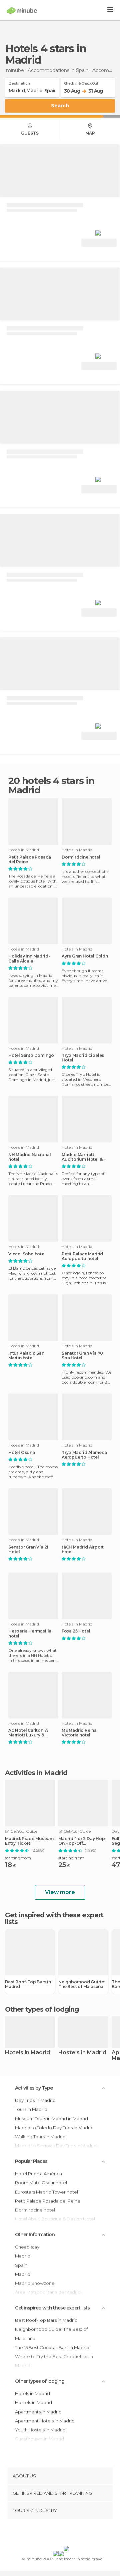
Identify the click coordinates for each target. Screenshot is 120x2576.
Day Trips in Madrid (35, 2100)
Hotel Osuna (22, 1453)
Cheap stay (27, 2247)
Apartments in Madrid (38, 2412)
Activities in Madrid (36, 1773)
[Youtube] (76, 2534)
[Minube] (22, 10)
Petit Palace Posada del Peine (30, 860)
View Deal (99, 243)
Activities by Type (34, 2088)
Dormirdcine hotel (81, 857)
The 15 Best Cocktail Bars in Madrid (52, 2347)
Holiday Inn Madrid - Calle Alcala (29, 959)
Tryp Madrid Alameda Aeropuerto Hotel (84, 1455)
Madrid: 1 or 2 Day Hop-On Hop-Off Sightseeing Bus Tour (82, 1841)
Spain (21, 2265)
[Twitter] (58, 2534)
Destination (19, 82)
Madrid (23, 2256)
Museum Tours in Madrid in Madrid (51, 2119)
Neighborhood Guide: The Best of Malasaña (81, 1984)
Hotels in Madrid (27, 2053)
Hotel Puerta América (41, 2174)
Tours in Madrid (31, 2109)
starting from (18, 1858)
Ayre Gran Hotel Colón (85, 956)
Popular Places (31, 2161)
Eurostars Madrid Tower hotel (46, 2192)
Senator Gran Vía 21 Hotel (28, 1550)
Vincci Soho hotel (27, 1254)
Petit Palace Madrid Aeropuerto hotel (82, 1256)
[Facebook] (50, 2534)
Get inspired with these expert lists (52, 2308)
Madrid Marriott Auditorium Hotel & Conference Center (82, 1157)
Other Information (35, 2235)
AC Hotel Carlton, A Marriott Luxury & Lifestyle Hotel (28, 1733)
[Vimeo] (67, 2534)
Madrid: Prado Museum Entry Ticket (29, 1841)
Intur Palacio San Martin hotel (26, 1356)
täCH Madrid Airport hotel (83, 1550)
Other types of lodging (40, 2381)
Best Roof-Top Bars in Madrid (28, 1984)
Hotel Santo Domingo (31, 1055)
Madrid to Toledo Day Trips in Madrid (54, 2128)
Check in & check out (81, 82)
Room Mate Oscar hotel (41, 2183)
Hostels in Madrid (82, 2053)
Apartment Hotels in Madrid (45, 2421)
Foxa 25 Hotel (76, 1631)
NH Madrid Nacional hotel (29, 1157)
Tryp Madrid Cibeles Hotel (83, 1058)
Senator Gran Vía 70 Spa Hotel (82, 1356)
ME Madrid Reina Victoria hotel (79, 1733)
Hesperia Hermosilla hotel (30, 1633)
